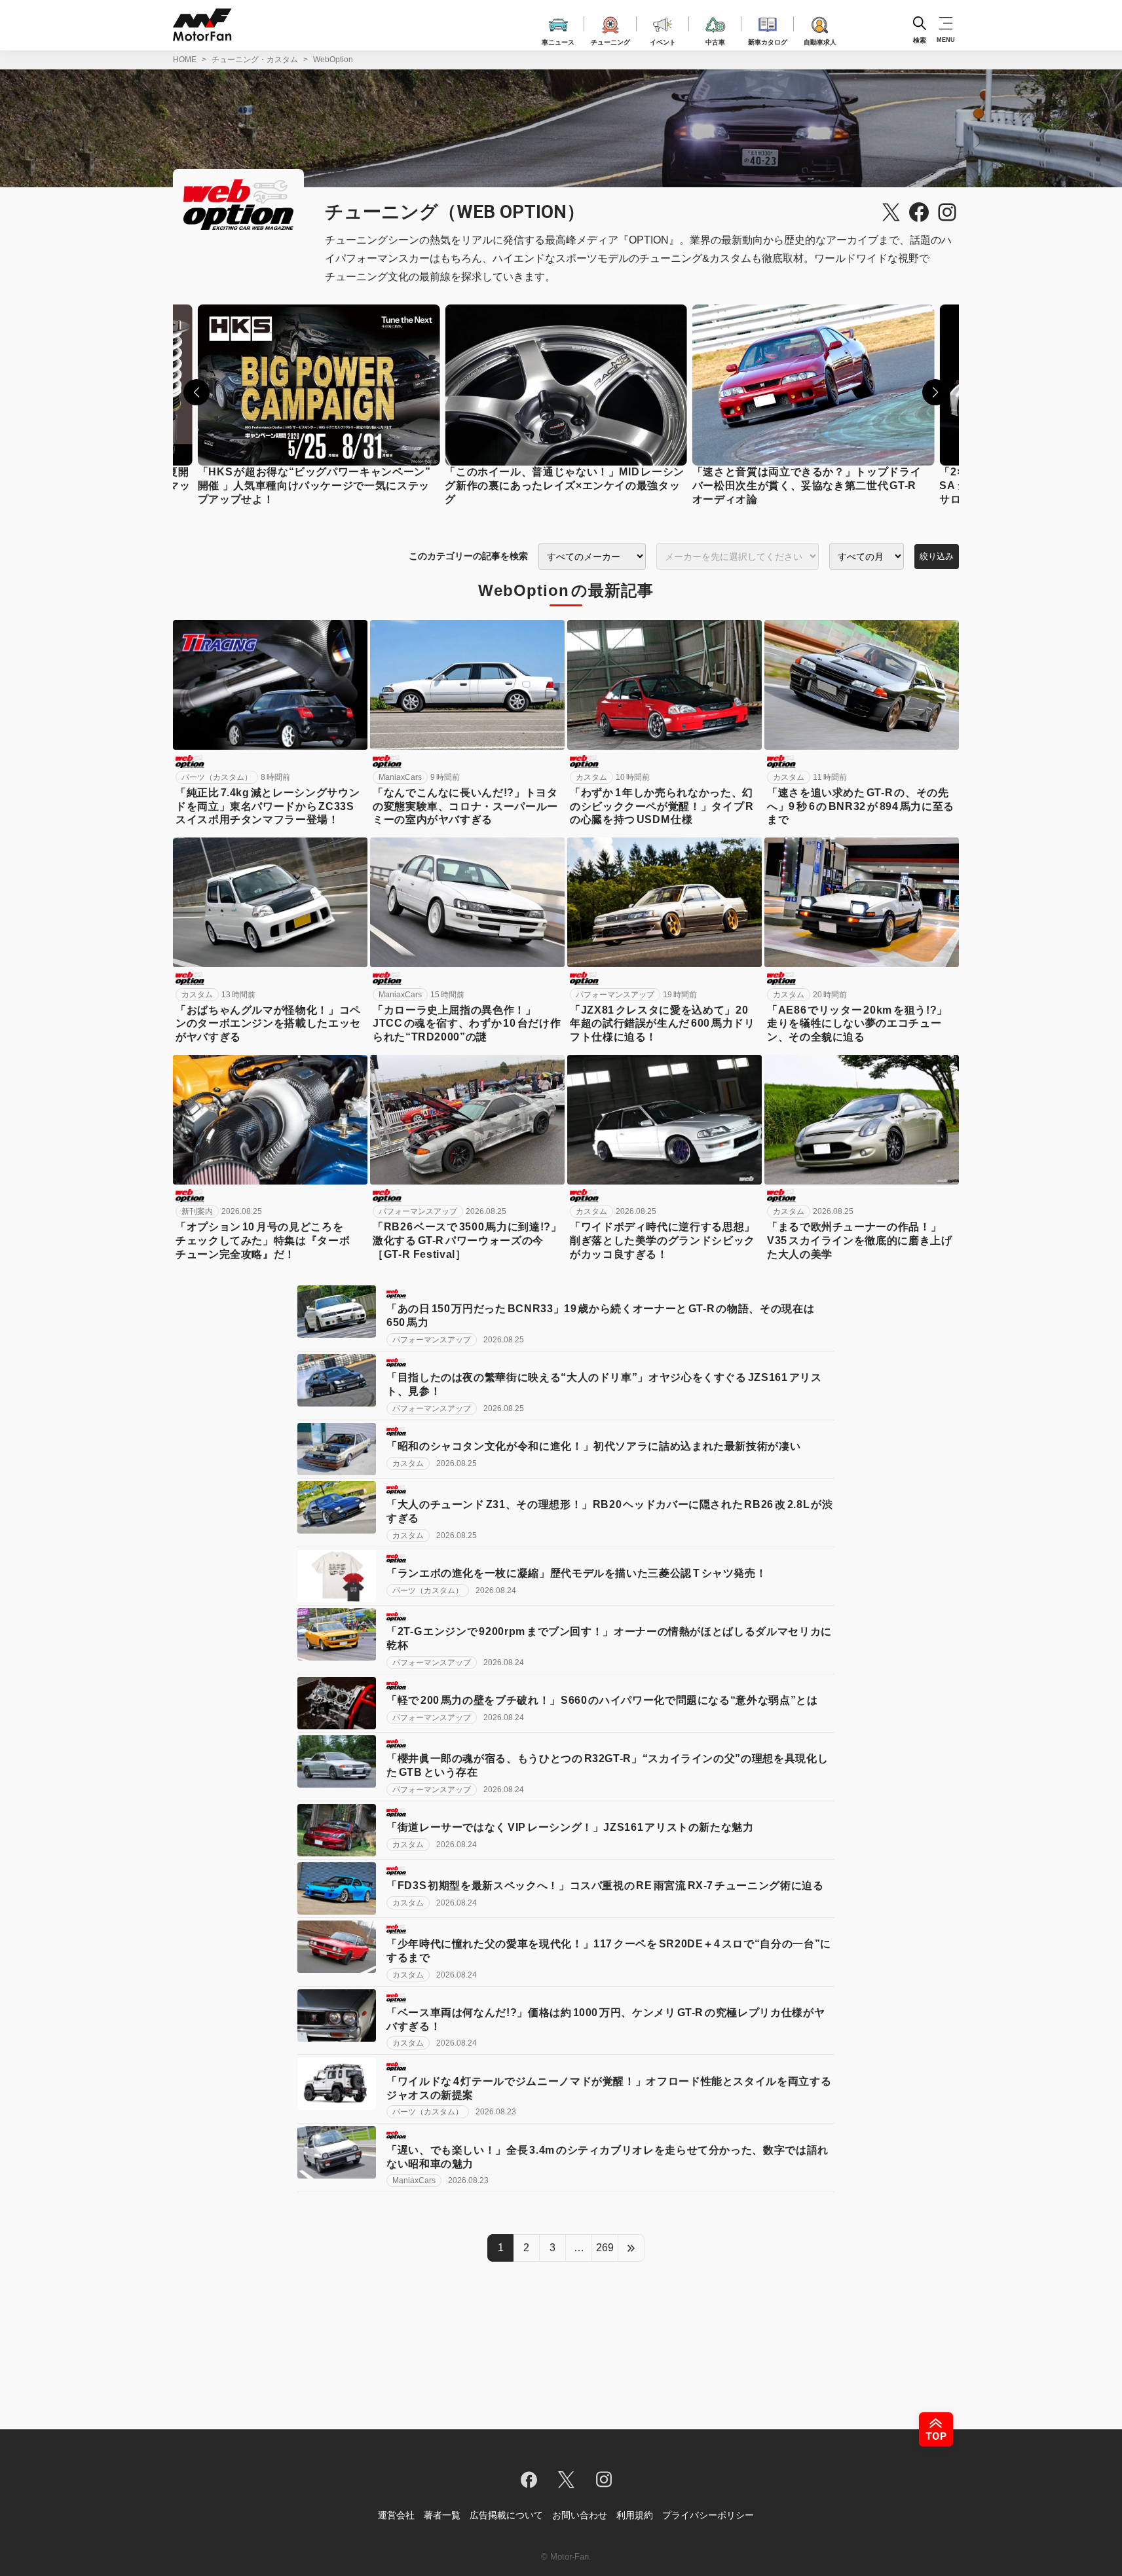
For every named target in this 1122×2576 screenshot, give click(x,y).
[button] (196, 392)
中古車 (715, 40)
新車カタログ (768, 40)
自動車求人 (820, 40)
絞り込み (937, 556)
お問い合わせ (580, 2515)
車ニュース (558, 40)
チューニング (610, 40)
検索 (920, 40)
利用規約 (635, 2515)
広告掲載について (506, 2515)
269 (605, 2248)
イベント (663, 40)
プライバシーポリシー (708, 2515)
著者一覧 (442, 2515)
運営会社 (396, 2515)
